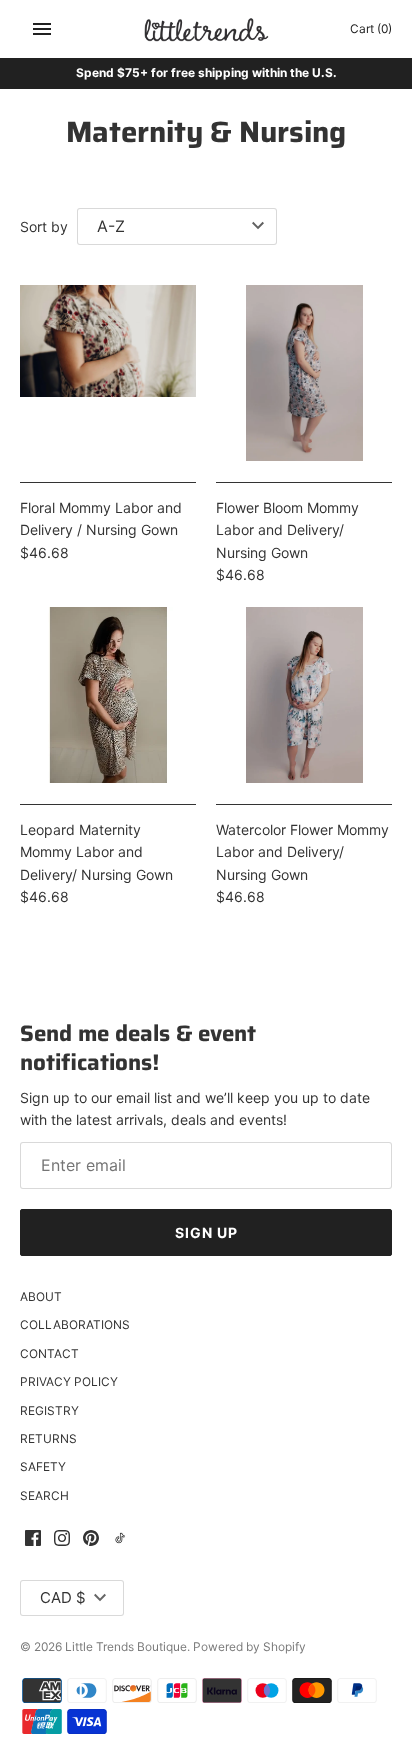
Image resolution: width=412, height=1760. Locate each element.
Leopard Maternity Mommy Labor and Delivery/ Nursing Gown (96, 852)
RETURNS (48, 1438)
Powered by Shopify (249, 1646)
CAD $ (63, 1597)
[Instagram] (62, 1539)
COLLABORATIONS (75, 1324)
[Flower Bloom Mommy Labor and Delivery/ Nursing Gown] (304, 373)
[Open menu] (42, 29)
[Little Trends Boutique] (206, 29)
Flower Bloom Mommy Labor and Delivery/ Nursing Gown (287, 530)
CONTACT (49, 1353)
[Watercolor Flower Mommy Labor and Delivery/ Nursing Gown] (304, 695)
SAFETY (43, 1466)
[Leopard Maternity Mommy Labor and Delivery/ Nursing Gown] (108, 695)
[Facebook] (33, 1539)
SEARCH (44, 1495)
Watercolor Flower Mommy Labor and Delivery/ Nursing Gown (302, 852)
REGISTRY (49, 1410)
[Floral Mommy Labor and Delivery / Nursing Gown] (108, 373)
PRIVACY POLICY (69, 1381)
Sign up (206, 1232)
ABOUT (41, 1296)
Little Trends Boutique (126, 1646)
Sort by (44, 226)
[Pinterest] (91, 1539)
